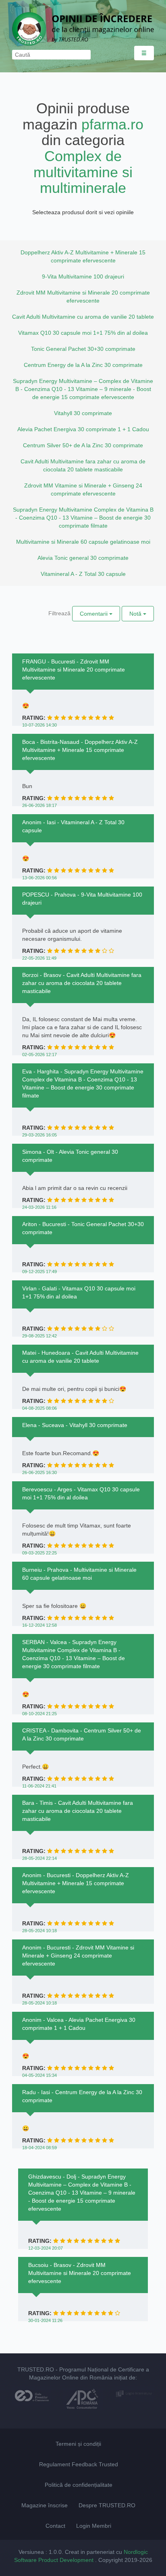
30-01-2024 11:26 (45, 2320)
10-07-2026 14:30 (39, 725)
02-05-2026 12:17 (39, 1055)
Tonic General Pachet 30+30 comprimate (83, 349)
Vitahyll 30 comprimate (83, 413)
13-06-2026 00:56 (39, 878)
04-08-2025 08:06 (39, 1408)
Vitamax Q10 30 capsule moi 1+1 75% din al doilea (83, 333)
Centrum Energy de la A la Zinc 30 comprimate (83, 365)
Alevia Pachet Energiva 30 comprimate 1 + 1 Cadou (83, 429)
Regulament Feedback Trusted (79, 2464)
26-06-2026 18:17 (39, 805)
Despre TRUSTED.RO (107, 2505)
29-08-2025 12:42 (39, 1336)
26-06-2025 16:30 (39, 1472)
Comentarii (94, 614)
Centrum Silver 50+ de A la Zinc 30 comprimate (83, 445)
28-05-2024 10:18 (39, 1931)
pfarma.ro (112, 124)
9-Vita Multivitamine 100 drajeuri (83, 276)
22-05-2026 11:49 (39, 958)
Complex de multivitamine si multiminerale (83, 172)
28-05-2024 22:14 (39, 1858)
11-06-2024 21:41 (39, 1786)
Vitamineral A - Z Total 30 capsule (83, 574)
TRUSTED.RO (36, 2369)
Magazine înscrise (45, 2505)
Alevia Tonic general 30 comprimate (83, 558)
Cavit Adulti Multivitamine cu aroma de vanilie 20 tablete (83, 317)
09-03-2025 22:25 (39, 1553)
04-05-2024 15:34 (39, 2075)
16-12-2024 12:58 (39, 1625)
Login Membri (94, 2526)
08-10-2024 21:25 (39, 1714)
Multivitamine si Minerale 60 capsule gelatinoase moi (83, 542)
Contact (55, 2526)
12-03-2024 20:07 (46, 2248)
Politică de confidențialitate (79, 2485)
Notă (136, 614)
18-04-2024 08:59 (39, 2148)
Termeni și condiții (78, 2444)
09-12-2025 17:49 (39, 1272)
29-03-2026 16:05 (39, 1135)
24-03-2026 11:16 (39, 1207)
